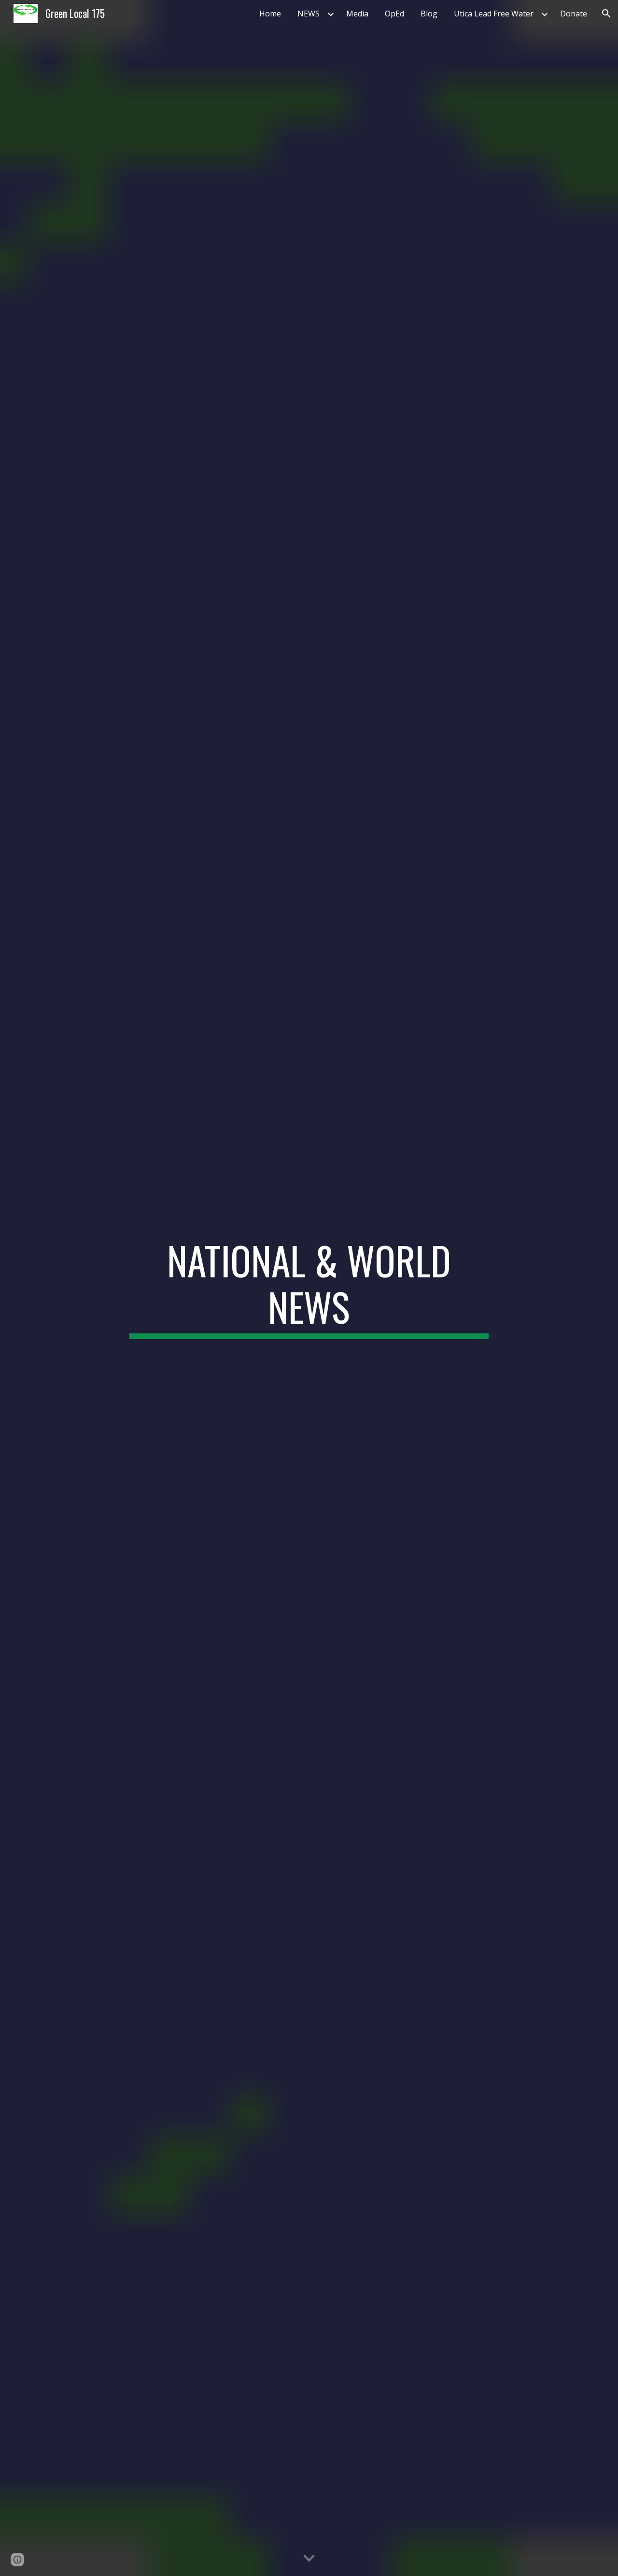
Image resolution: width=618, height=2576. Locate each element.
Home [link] (270, 14)
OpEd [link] (394, 14)
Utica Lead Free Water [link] (494, 14)
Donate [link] (574, 14)
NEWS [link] (309, 14)
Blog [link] (429, 14)
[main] (309, 1288)
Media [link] (357, 14)
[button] (606, 14)
